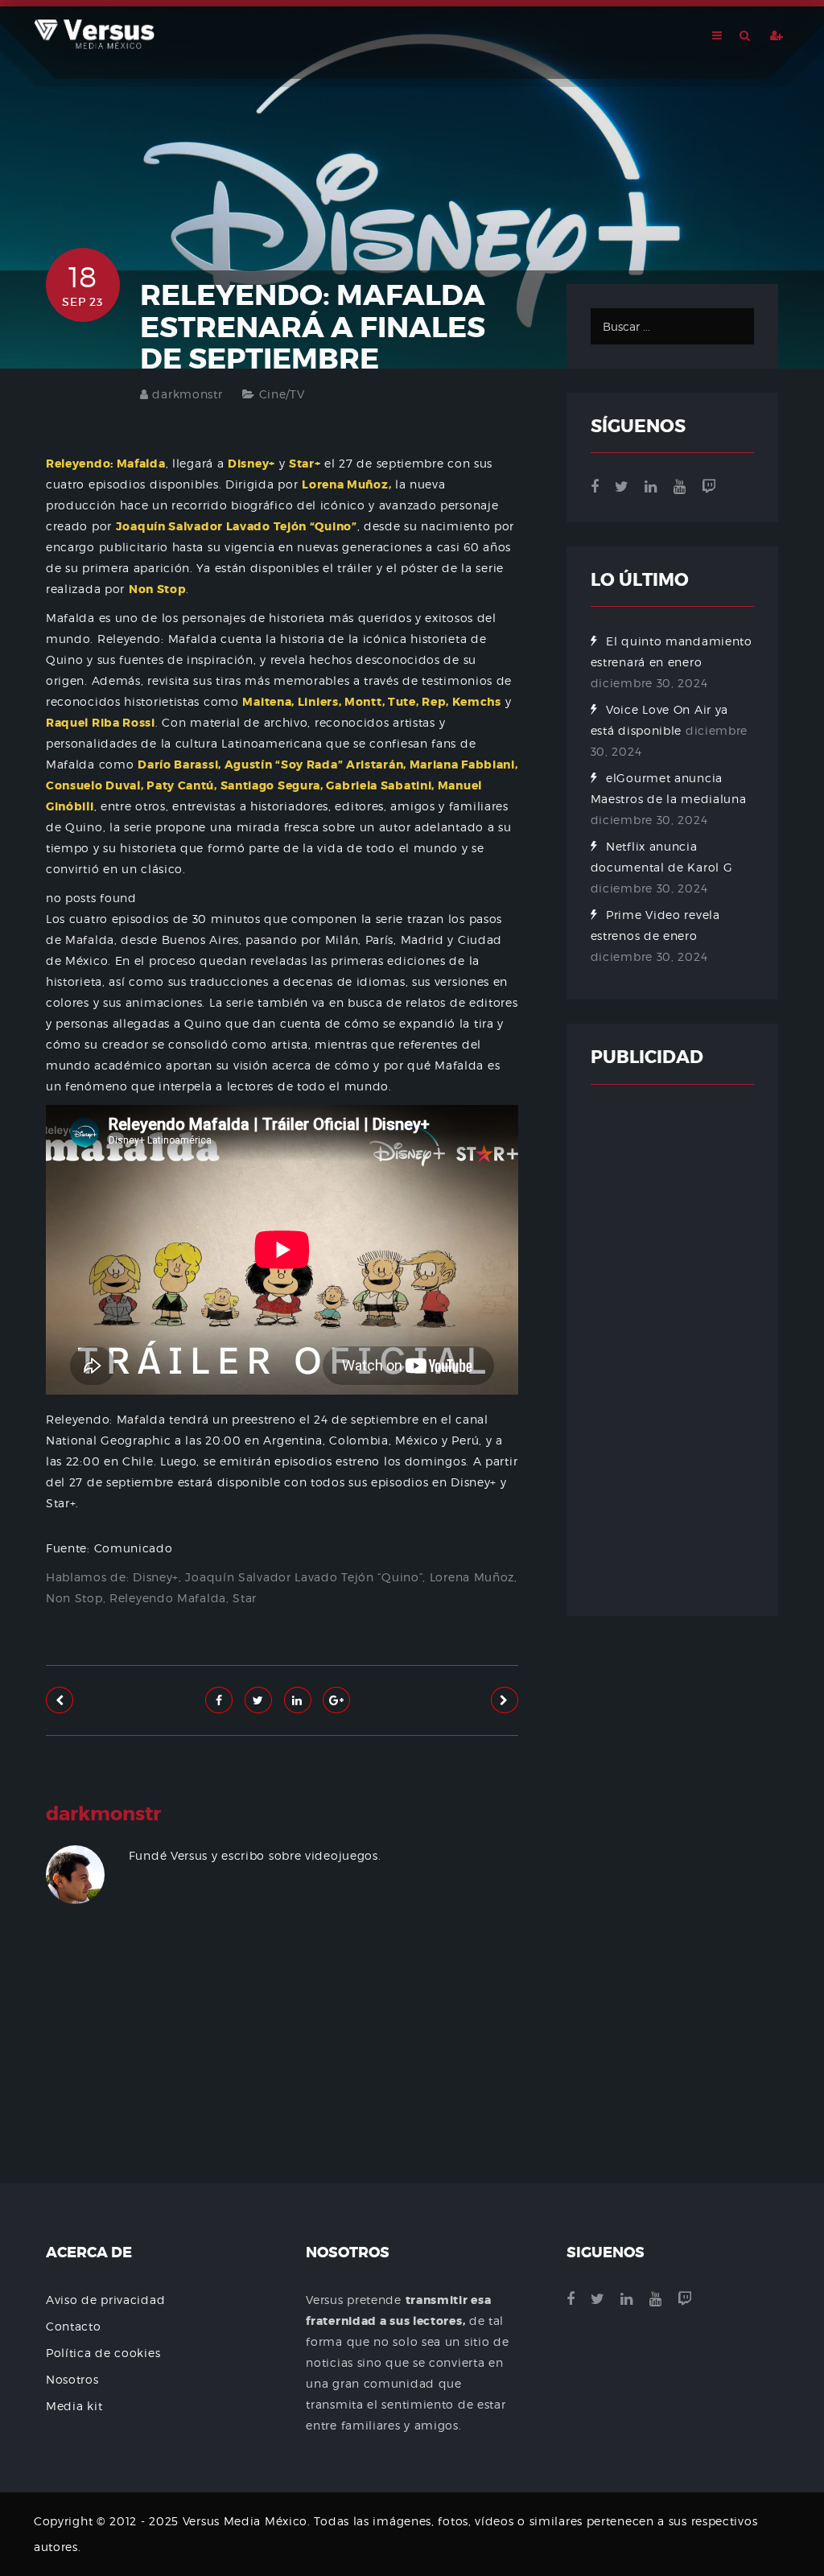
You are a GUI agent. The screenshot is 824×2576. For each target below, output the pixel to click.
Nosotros (72, 2379)
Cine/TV (282, 394)
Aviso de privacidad (105, 2300)
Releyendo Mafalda (168, 1598)
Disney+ (156, 1577)
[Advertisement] (282, 2078)
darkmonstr (187, 394)
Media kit (74, 2406)
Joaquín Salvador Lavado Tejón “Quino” (304, 1577)
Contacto (74, 2326)
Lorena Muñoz (472, 1577)
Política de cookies (103, 2353)
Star (245, 1598)
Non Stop (74, 1598)
